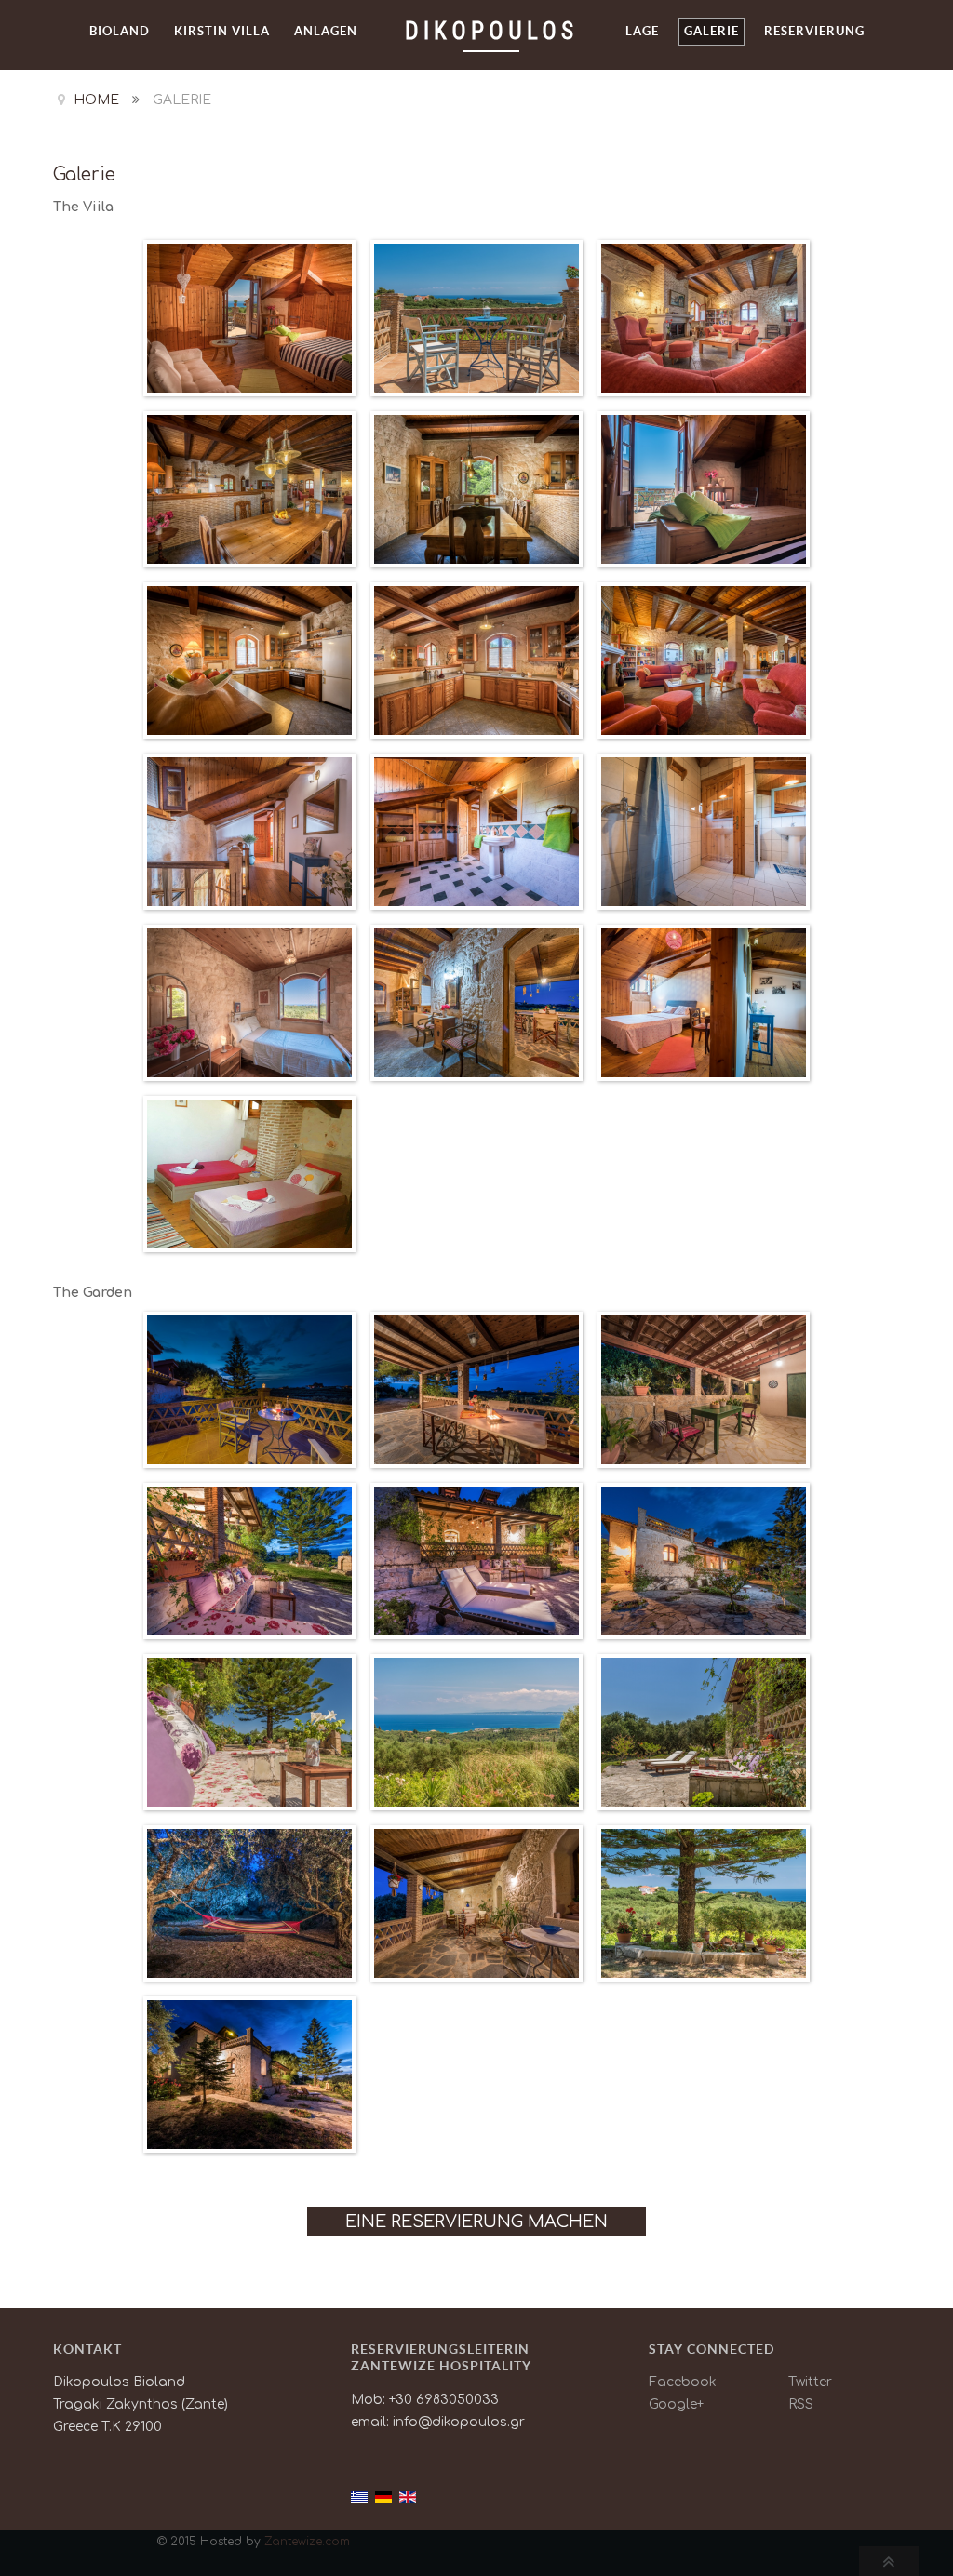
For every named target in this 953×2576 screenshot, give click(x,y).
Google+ (676, 2404)
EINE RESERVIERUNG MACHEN (476, 2222)
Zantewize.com (307, 2542)
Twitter (810, 2382)
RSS (801, 2404)
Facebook (683, 2382)
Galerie (84, 174)
